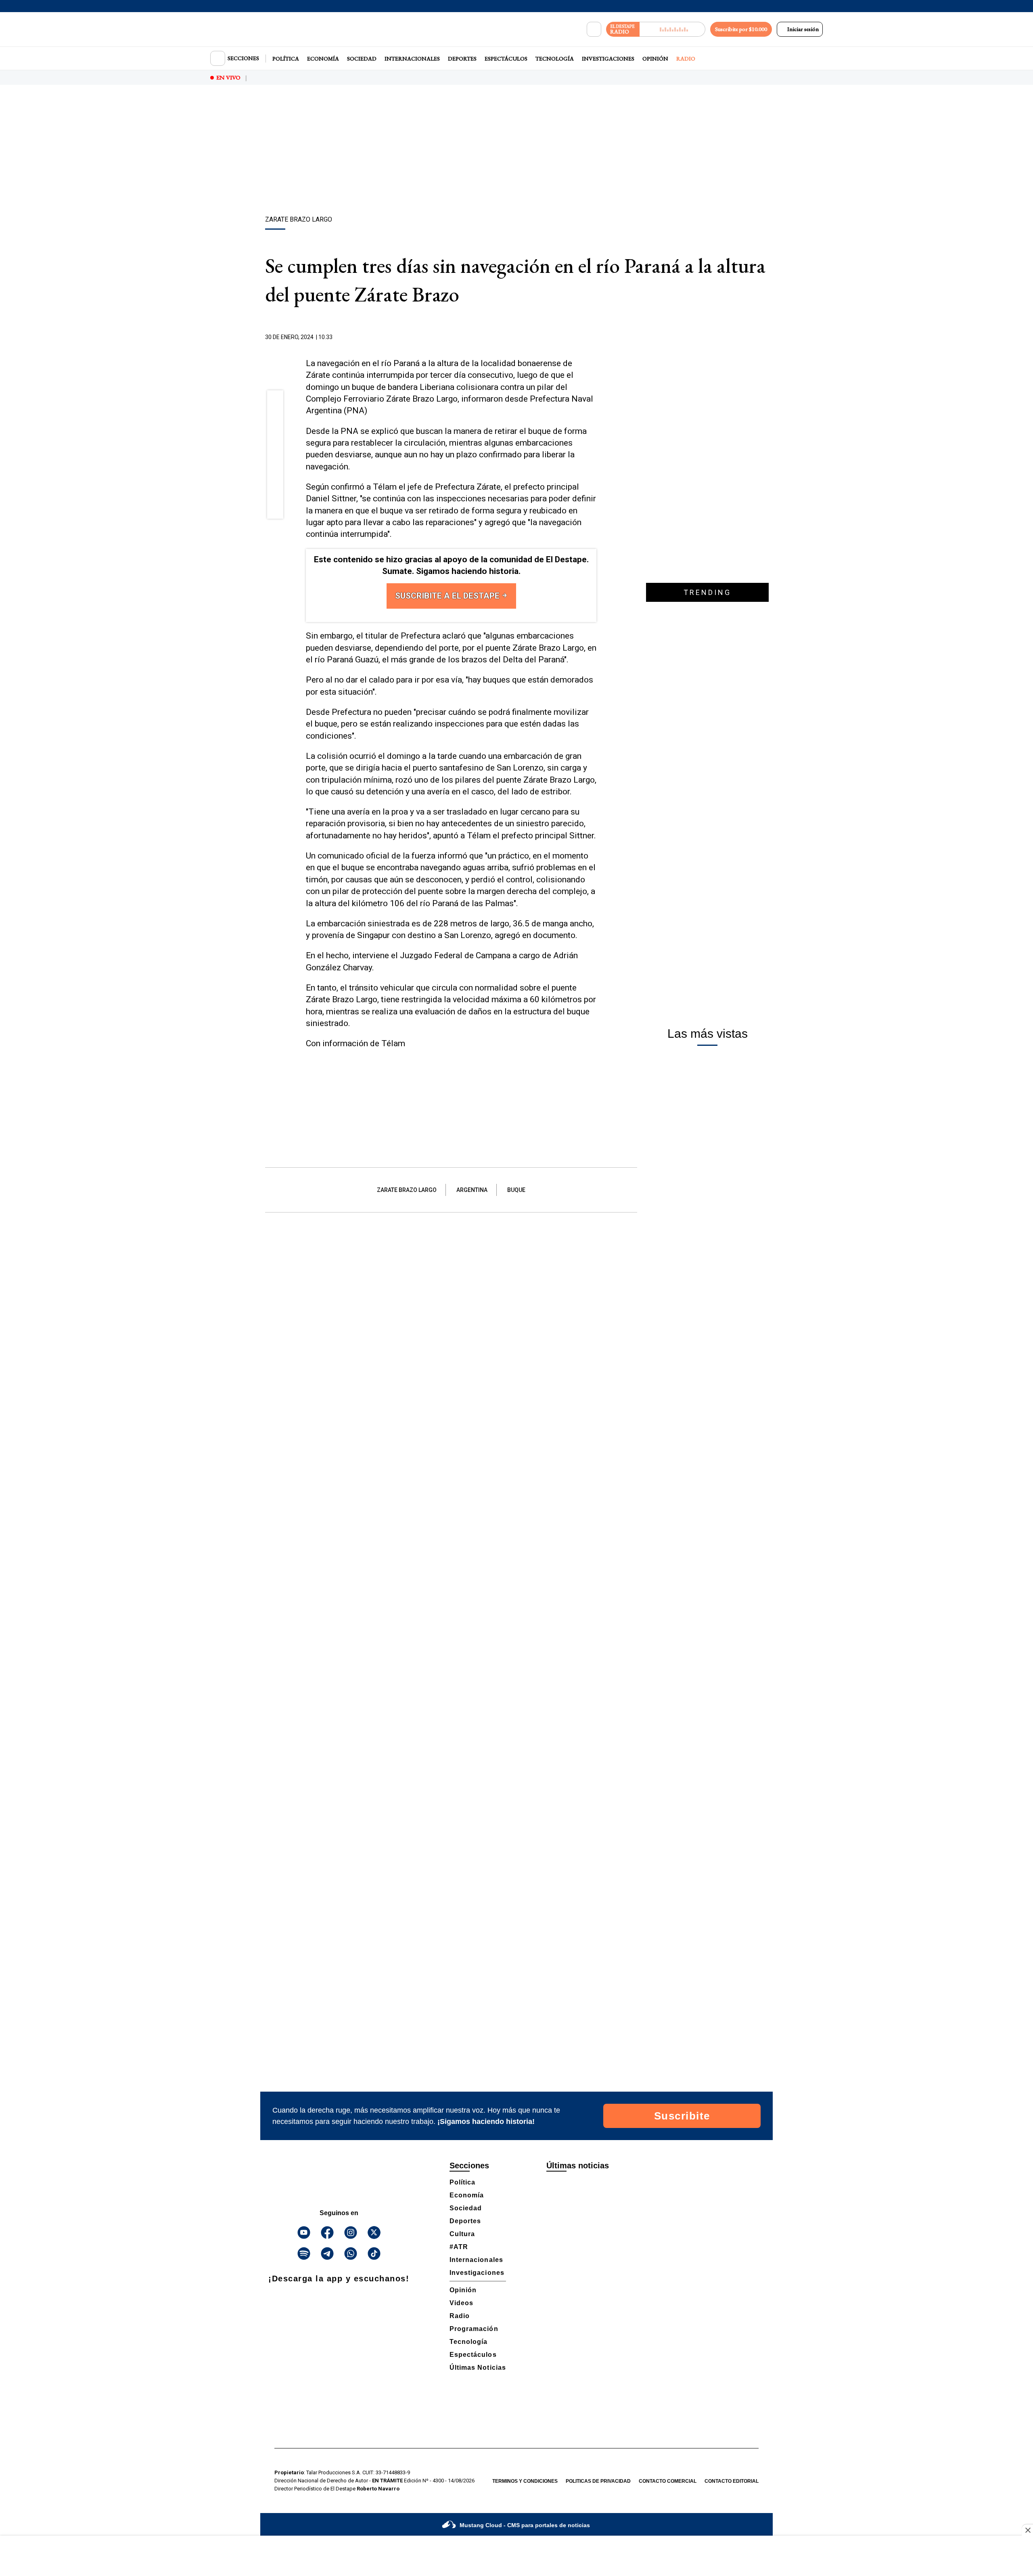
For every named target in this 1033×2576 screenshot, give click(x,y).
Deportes (462, 59)
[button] (275, 401)
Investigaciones (608, 59)
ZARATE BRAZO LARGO (407, 1190)
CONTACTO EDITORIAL (732, 2481)
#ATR (459, 2247)
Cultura (462, 2234)
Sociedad (362, 59)
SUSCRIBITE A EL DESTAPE (448, 596)
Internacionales (412, 59)
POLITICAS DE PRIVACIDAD (598, 2481)
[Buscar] (594, 29)
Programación (474, 2329)
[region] (516, 151)
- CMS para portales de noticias (525, 2525)
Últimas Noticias (478, 2368)
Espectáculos (506, 59)
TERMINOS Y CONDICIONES (525, 2481)
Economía (323, 59)
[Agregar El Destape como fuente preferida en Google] (594, 337)
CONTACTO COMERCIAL (668, 2481)
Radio (686, 59)
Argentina (472, 1190)
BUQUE (516, 1190)
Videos (461, 2303)
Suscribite (682, 2116)
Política (286, 59)
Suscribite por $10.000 (741, 29)
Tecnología (555, 59)
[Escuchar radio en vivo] (672, 29)
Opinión (655, 59)
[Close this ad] (1027, 2530)
